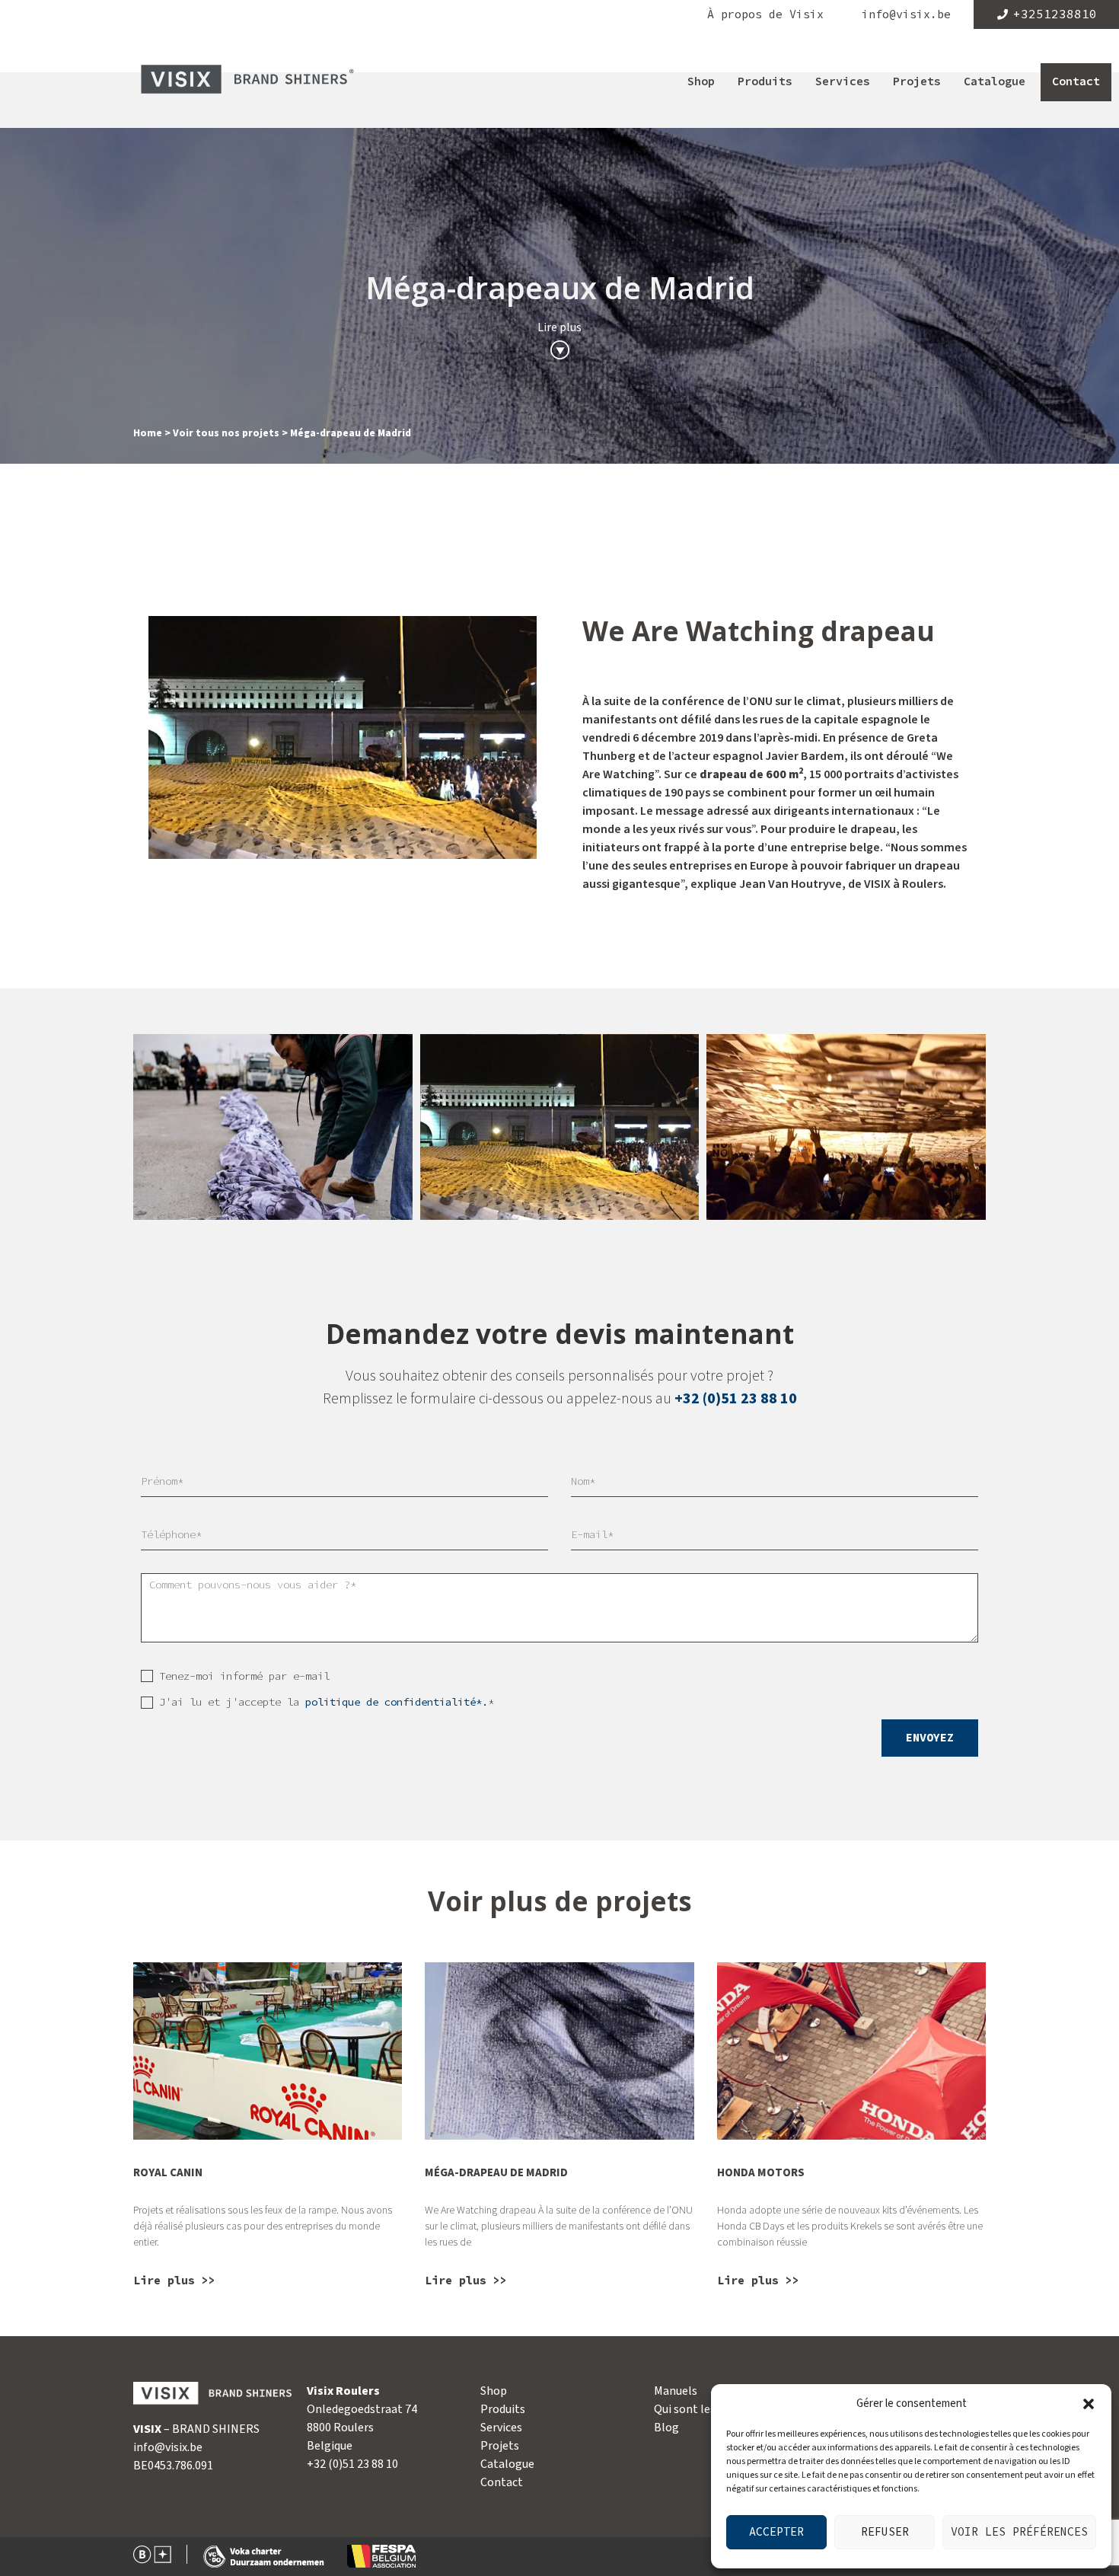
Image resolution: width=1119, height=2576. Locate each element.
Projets (917, 82)
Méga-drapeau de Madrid (496, 2173)
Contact (1076, 82)
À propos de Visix (765, 15)
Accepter (776, 2532)
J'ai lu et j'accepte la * (327, 1702)
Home (148, 433)
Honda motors (761, 2173)
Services (843, 82)
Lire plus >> (174, 2281)
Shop (701, 82)
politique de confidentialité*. (397, 1702)
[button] (1089, 2404)
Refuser (885, 2532)
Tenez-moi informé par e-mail (244, 1676)
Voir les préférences (1019, 2532)
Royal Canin (168, 2173)
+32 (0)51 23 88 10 (736, 1399)
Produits (765, 82)
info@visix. (161, 2447)
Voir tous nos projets (226, 433)
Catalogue (995, 82)
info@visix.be (906, 15)
